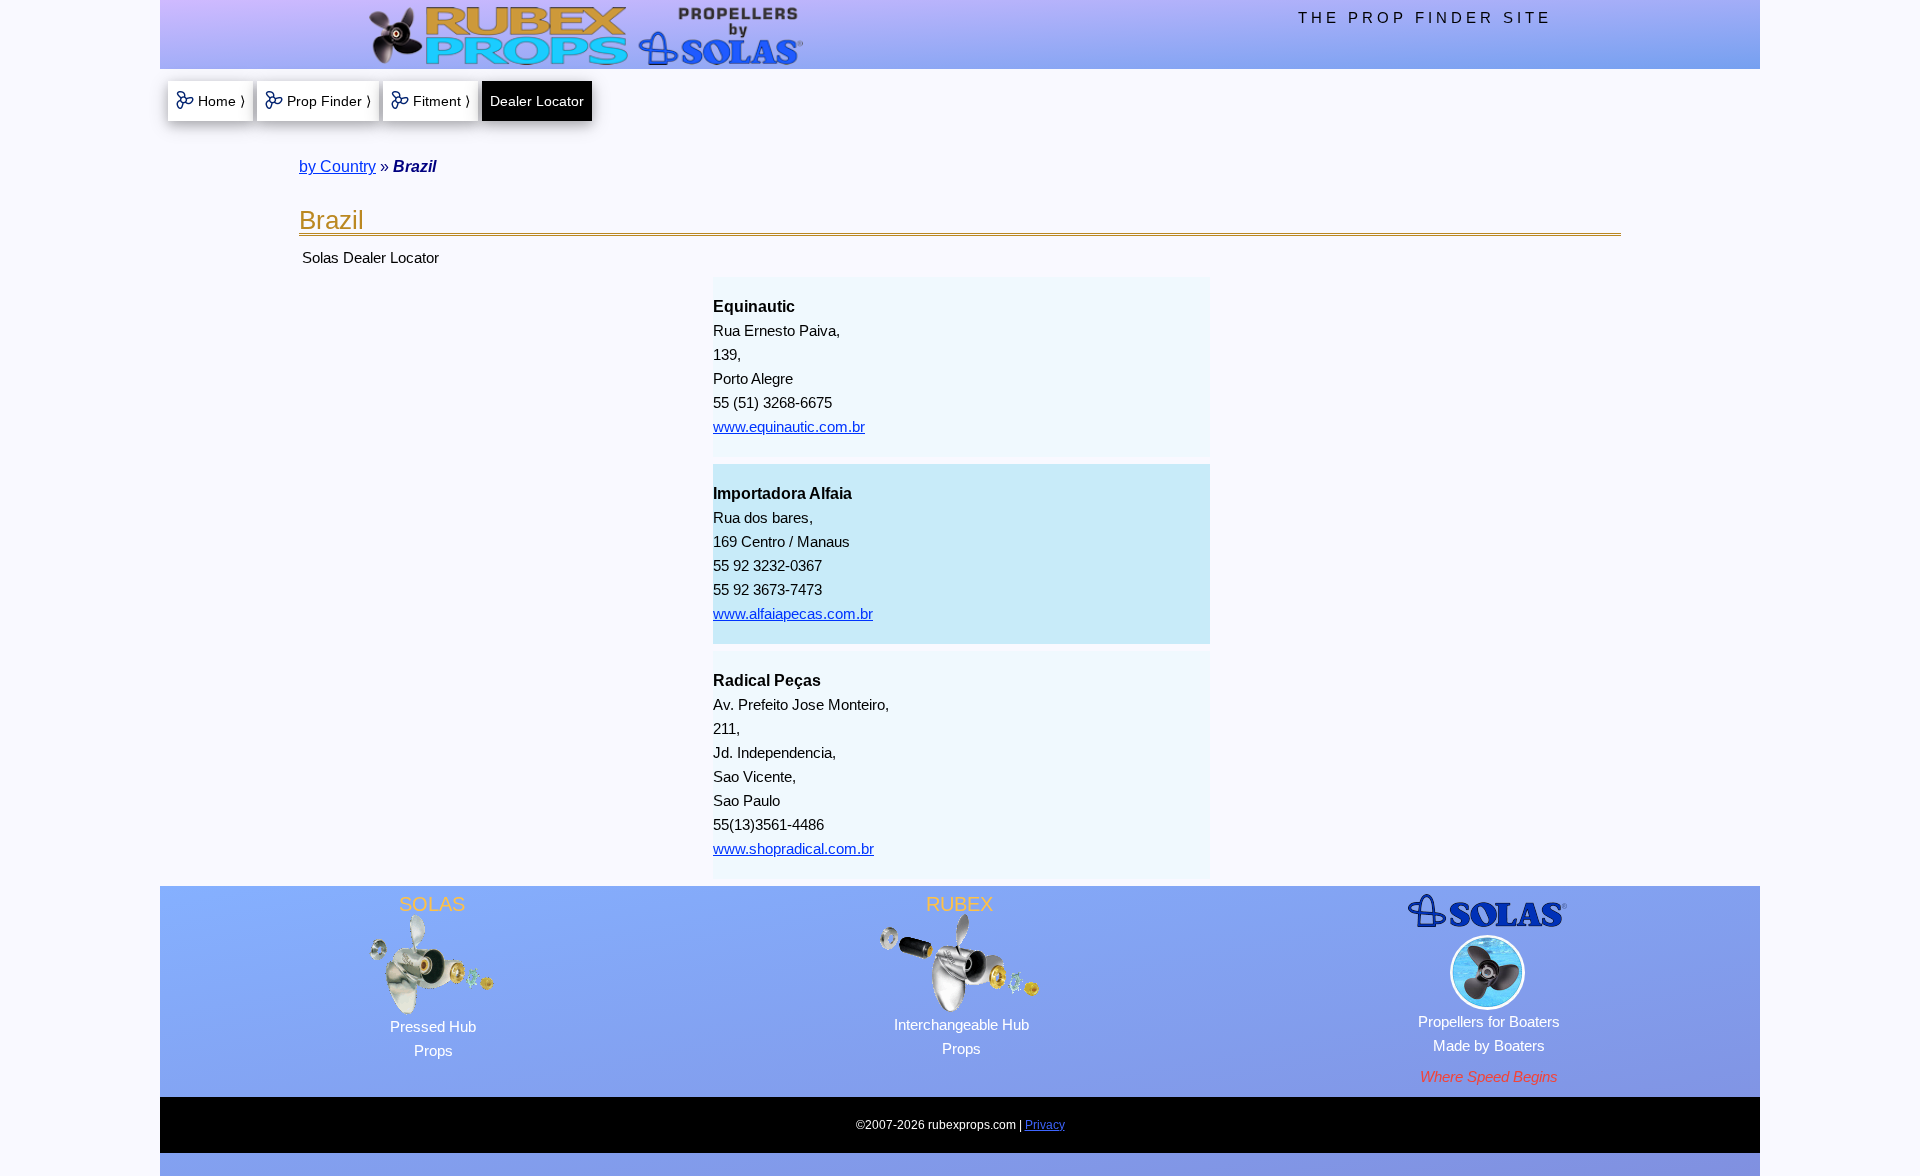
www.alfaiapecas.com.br (793, 613)
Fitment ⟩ (441, 101)
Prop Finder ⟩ (329, 101)
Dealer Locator (537, 101)
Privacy (1045, 1125)
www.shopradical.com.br (793, 848)
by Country (337, 166)
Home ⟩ (221, 101)
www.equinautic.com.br (789, 426)
